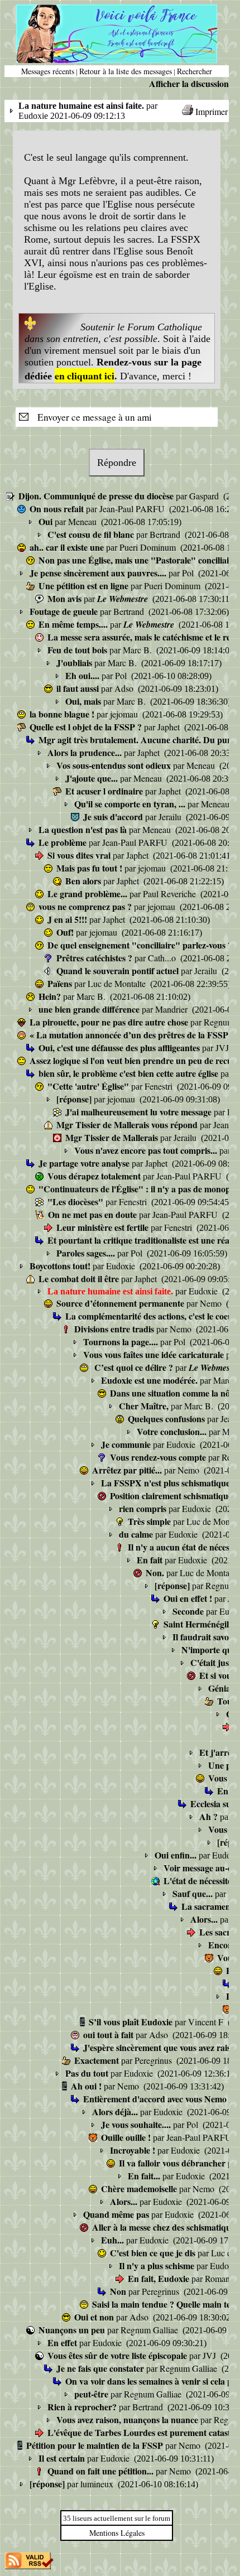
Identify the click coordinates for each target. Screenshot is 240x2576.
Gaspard (205, 496)
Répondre (117, 463)
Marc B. (138, 650)
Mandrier (172, 1009)
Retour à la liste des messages (126, 71)
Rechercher (195, 71)
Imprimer (212, 111)
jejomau (125, 714)
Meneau (83, 521)
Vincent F (207, 2022)
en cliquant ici (85, 375)
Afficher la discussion (189, 83)
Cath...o (163, 958)
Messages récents (48, 71)
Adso (125, 688)
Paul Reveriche (171, 894)
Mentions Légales (117, 2533)
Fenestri (160, 1086)
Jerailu (171, 817)
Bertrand (166, 534)
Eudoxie (122, 1266)
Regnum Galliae (150, 2330)
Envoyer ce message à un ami (91, 417)
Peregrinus (154, 2060)
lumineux (98, 2484)
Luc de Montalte (118, 983)
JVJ (223, 1048)
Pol (189, 573)
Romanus (222, 2278)
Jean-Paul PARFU (133, 509)
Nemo (212, 1303)
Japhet (170, 727)
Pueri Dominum (149, 547)
